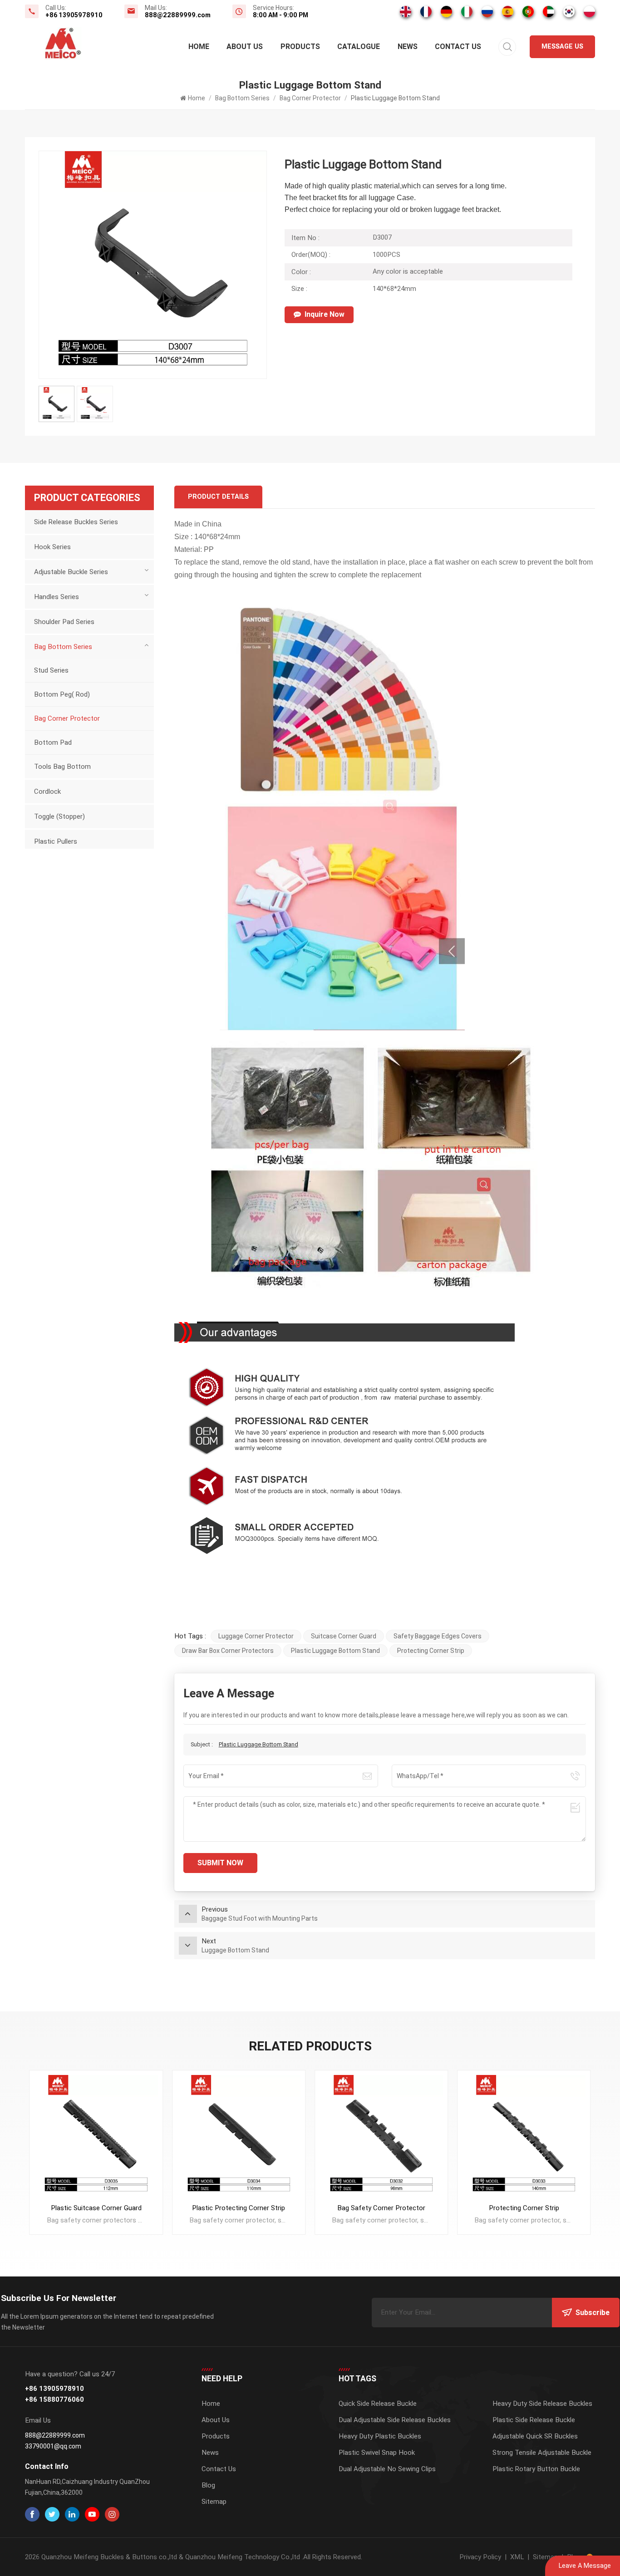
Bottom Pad (53, 742)
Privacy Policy (480, 2557)
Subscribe (593, 2313)
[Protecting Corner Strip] (381, 2137)
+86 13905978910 (74, 15)
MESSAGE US (562, 47)
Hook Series (52, 547)
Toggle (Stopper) (59, 816)
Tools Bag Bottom (62, 767)
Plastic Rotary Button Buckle (536, 2469)
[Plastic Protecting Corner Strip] (96, 2137)
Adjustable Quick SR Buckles (535, 2436)
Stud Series (51, 670)
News (408, 47)
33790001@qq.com (53, 2446)
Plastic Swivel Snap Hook (377, 2453)
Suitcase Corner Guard (344, 1636)
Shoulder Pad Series (64, 622)
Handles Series (57, 597)
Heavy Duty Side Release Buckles (542, 2404)
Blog (208, 2485)
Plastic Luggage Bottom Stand (335, 1651)
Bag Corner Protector (310, 98)
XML (517, 2557)
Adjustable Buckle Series (71, 572)
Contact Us (458, 47)
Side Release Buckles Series (76, 522)
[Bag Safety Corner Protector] (239, 2137)
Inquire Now (325, 314)
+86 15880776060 (54, 2400)
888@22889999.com (178, 15)
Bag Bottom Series (242, 98)
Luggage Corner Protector (256, 1636)
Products (300, 47)
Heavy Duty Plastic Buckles (380, 2436)
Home (199, 47)
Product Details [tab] (218, 497)
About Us (245, 47)
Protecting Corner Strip (431, 1651)
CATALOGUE (359, 47)
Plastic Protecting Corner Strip (96, 2208)
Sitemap (214, 2502)
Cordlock (47, 791)
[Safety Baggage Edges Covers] (524, 2137)
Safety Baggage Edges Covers (438, 1636)
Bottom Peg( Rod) (62, 694)
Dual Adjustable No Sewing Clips (387, 2469)
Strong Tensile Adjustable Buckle (542, 2453)
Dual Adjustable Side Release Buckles (395, 2420)
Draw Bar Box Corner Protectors (228, 1651)
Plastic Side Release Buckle (534, 2420)
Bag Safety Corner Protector (239, 2208)
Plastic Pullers (56, 841)
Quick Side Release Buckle (378, 2404)
